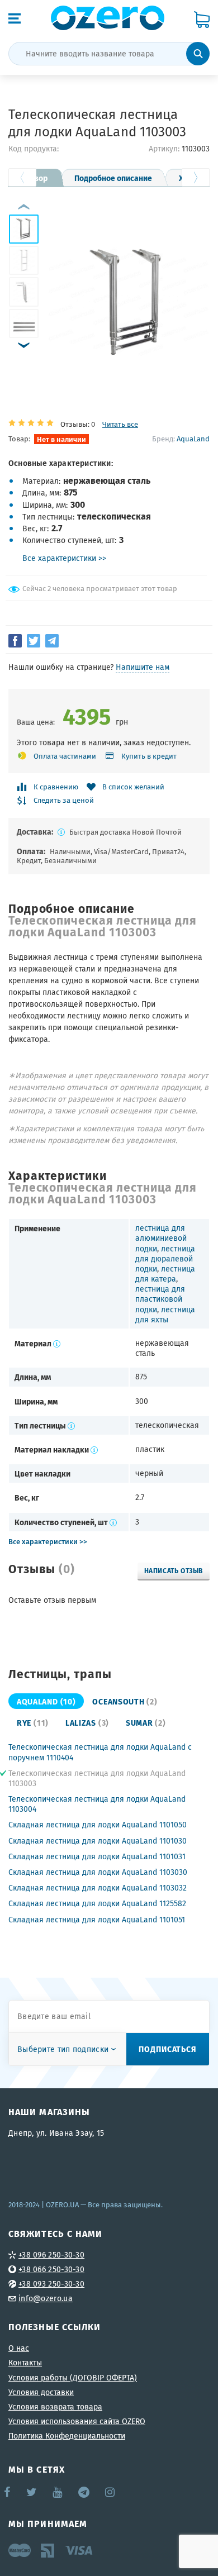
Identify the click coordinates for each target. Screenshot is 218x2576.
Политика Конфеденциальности (67, 2436)
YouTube (58, 2492)
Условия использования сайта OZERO (77, 2421)
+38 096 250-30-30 (51, 2255)
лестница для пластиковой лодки (160, 1299)
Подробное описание (113, 178)
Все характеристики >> (64, 558)
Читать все (120, 424)
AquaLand (193, 439)
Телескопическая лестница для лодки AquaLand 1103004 (97, 1804)
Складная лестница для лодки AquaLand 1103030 (98, 1872)
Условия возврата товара (55, 2407)
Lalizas (87, 1722)
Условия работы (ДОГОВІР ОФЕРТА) (73, 2378)
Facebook (8, 2492)
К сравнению (56, 787)
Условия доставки (41, 2392)
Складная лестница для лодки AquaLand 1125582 (97, 1903)
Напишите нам (143, 667)
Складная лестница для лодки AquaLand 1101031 (97, 1856)
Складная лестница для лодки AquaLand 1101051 (97, 1920)
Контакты (25, 2363)
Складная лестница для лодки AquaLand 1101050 (98, 1825)
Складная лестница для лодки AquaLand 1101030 (98, 1841)
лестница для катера (165, 1274)
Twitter (32, 2492)
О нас (19, 2348)
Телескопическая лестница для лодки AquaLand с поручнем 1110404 (100, 1752)
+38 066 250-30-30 (51, 2269)
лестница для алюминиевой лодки (161, 1238)
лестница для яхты (165, 1315)
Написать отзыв (174, 1570)
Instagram (111, 2492)
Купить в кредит (149, 756)
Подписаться (168, 2049)
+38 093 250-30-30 (51, 2284)
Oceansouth (125, 1701)
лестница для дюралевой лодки (165, 1259)
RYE (33, 1722)
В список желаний (133, 787)
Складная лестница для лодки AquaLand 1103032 (98, 1888)
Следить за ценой (64, 801)
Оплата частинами (65, 756)
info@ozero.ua (46, 2298)
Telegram (85, 2492)
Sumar (146, 1722)
